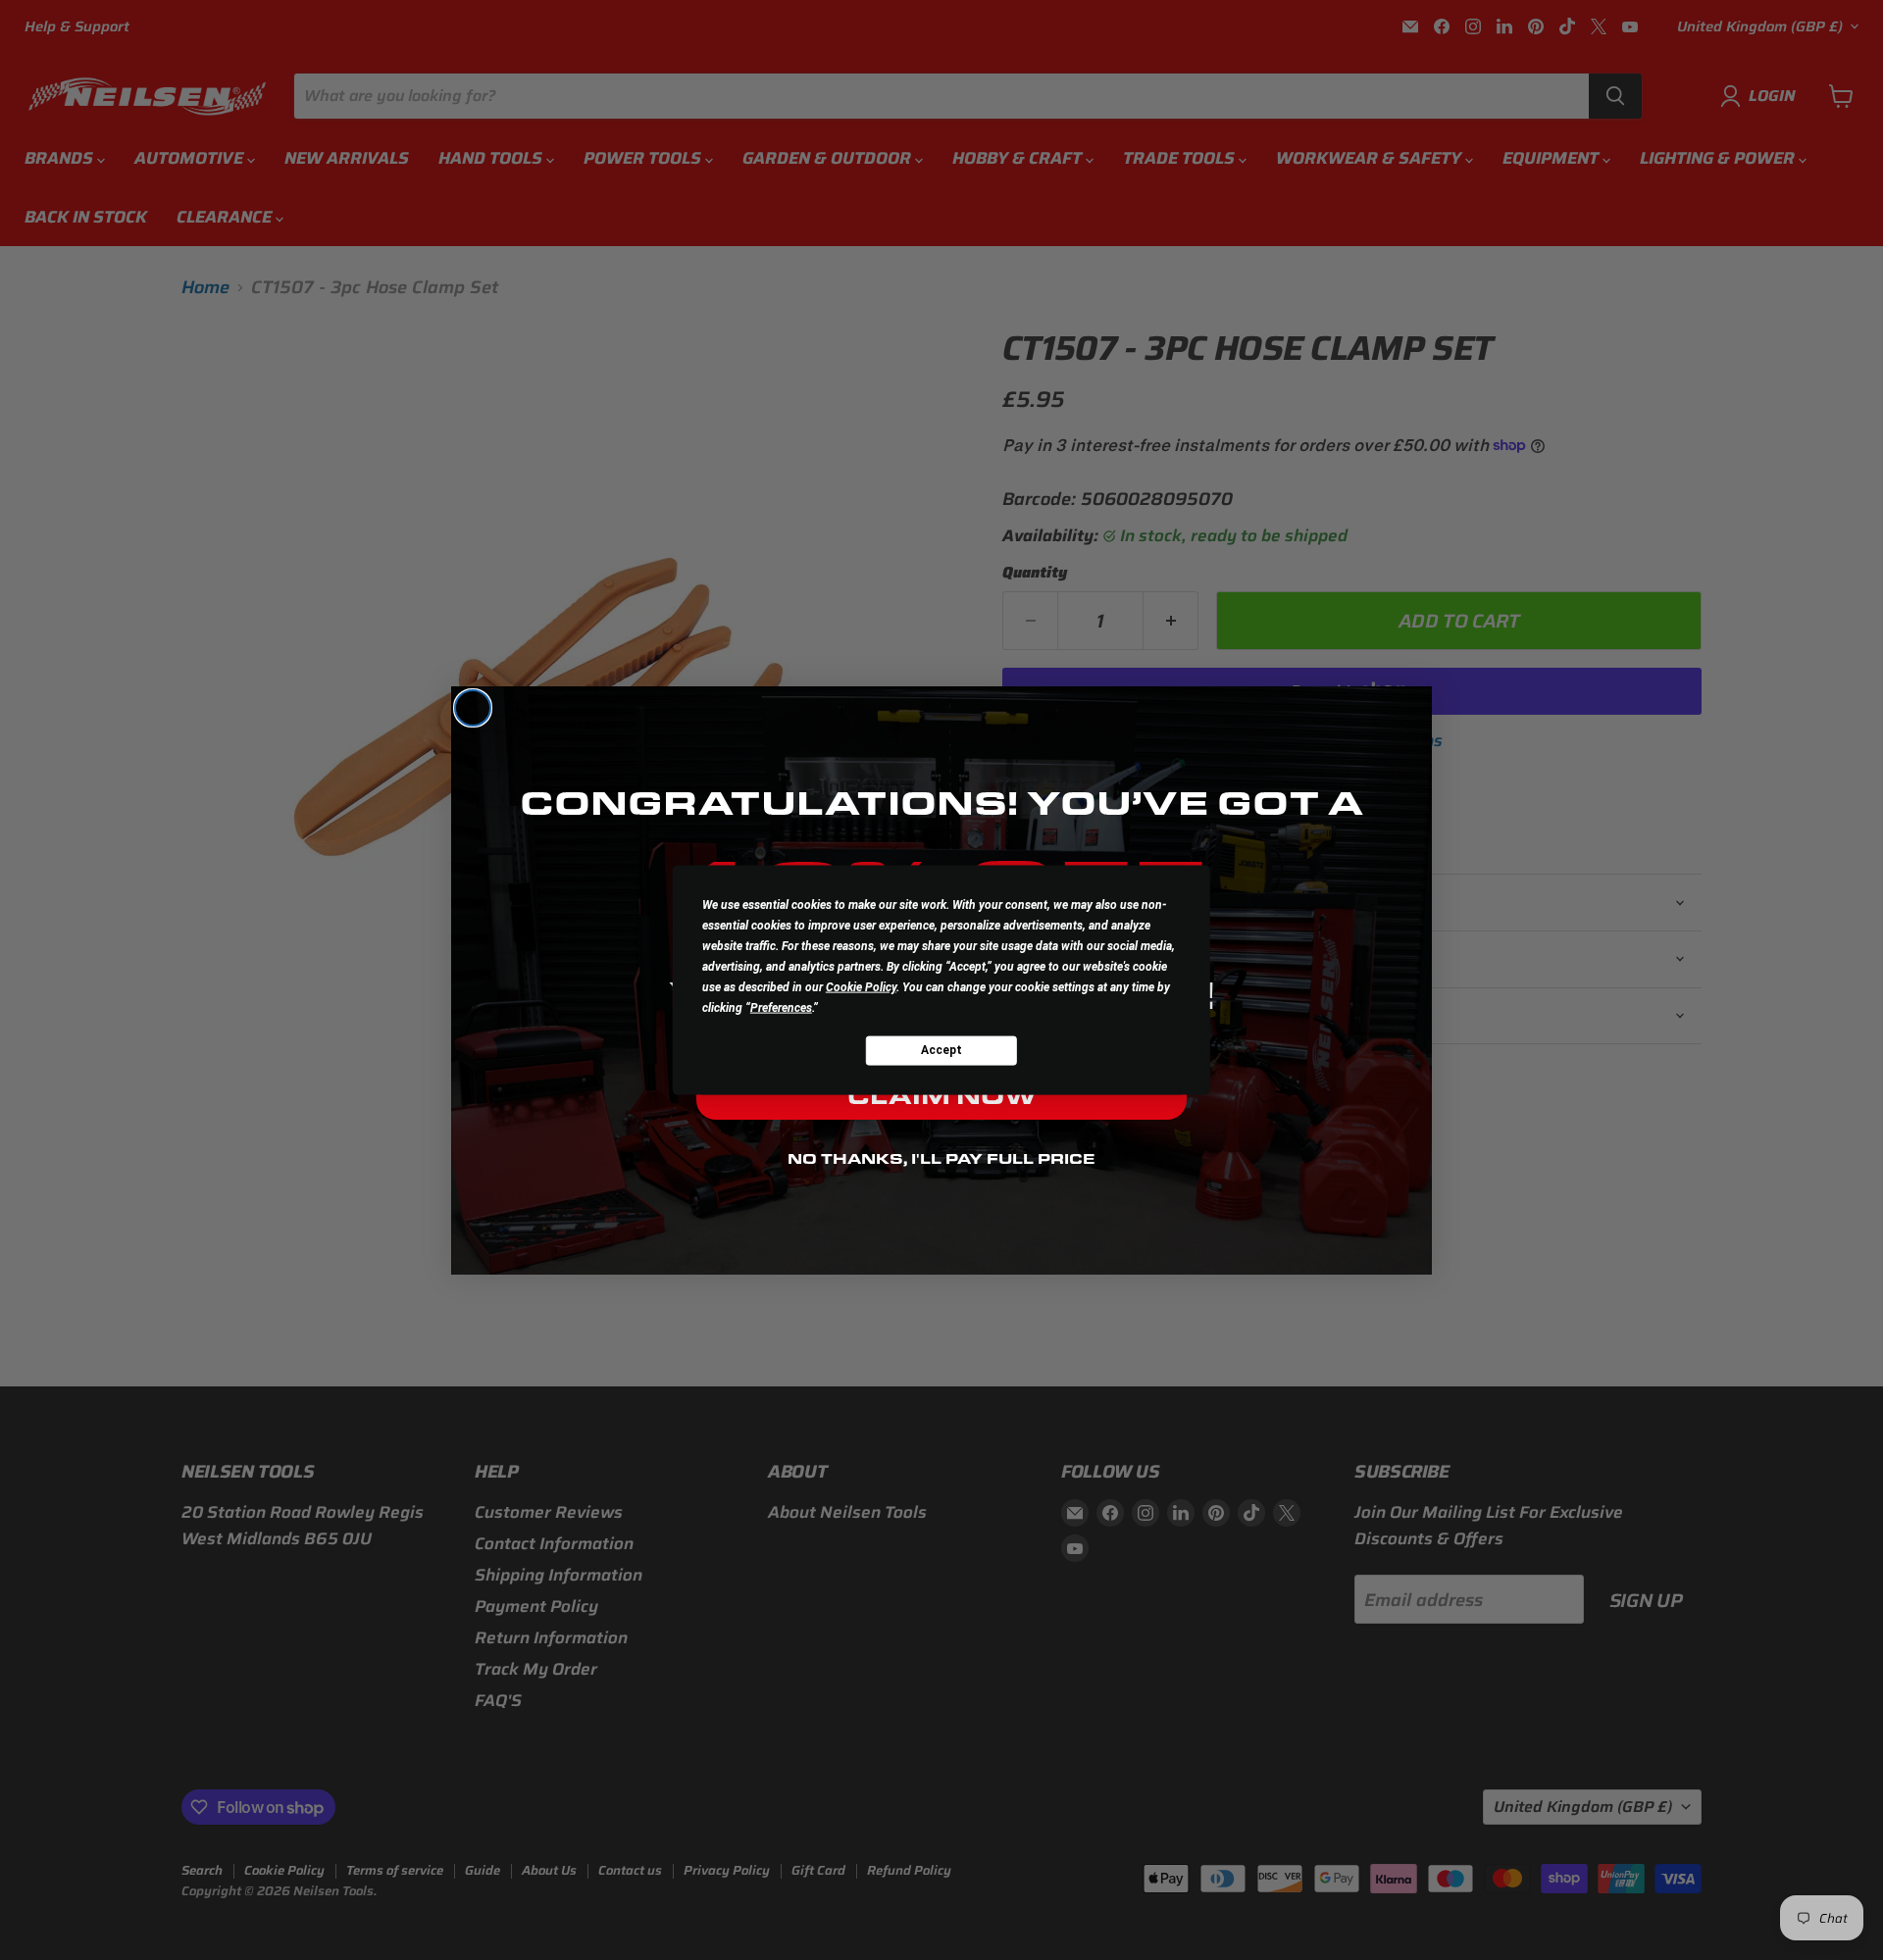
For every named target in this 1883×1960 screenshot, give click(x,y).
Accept (941, 1050)
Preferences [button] (781, 1007)
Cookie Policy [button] (861, 986)
